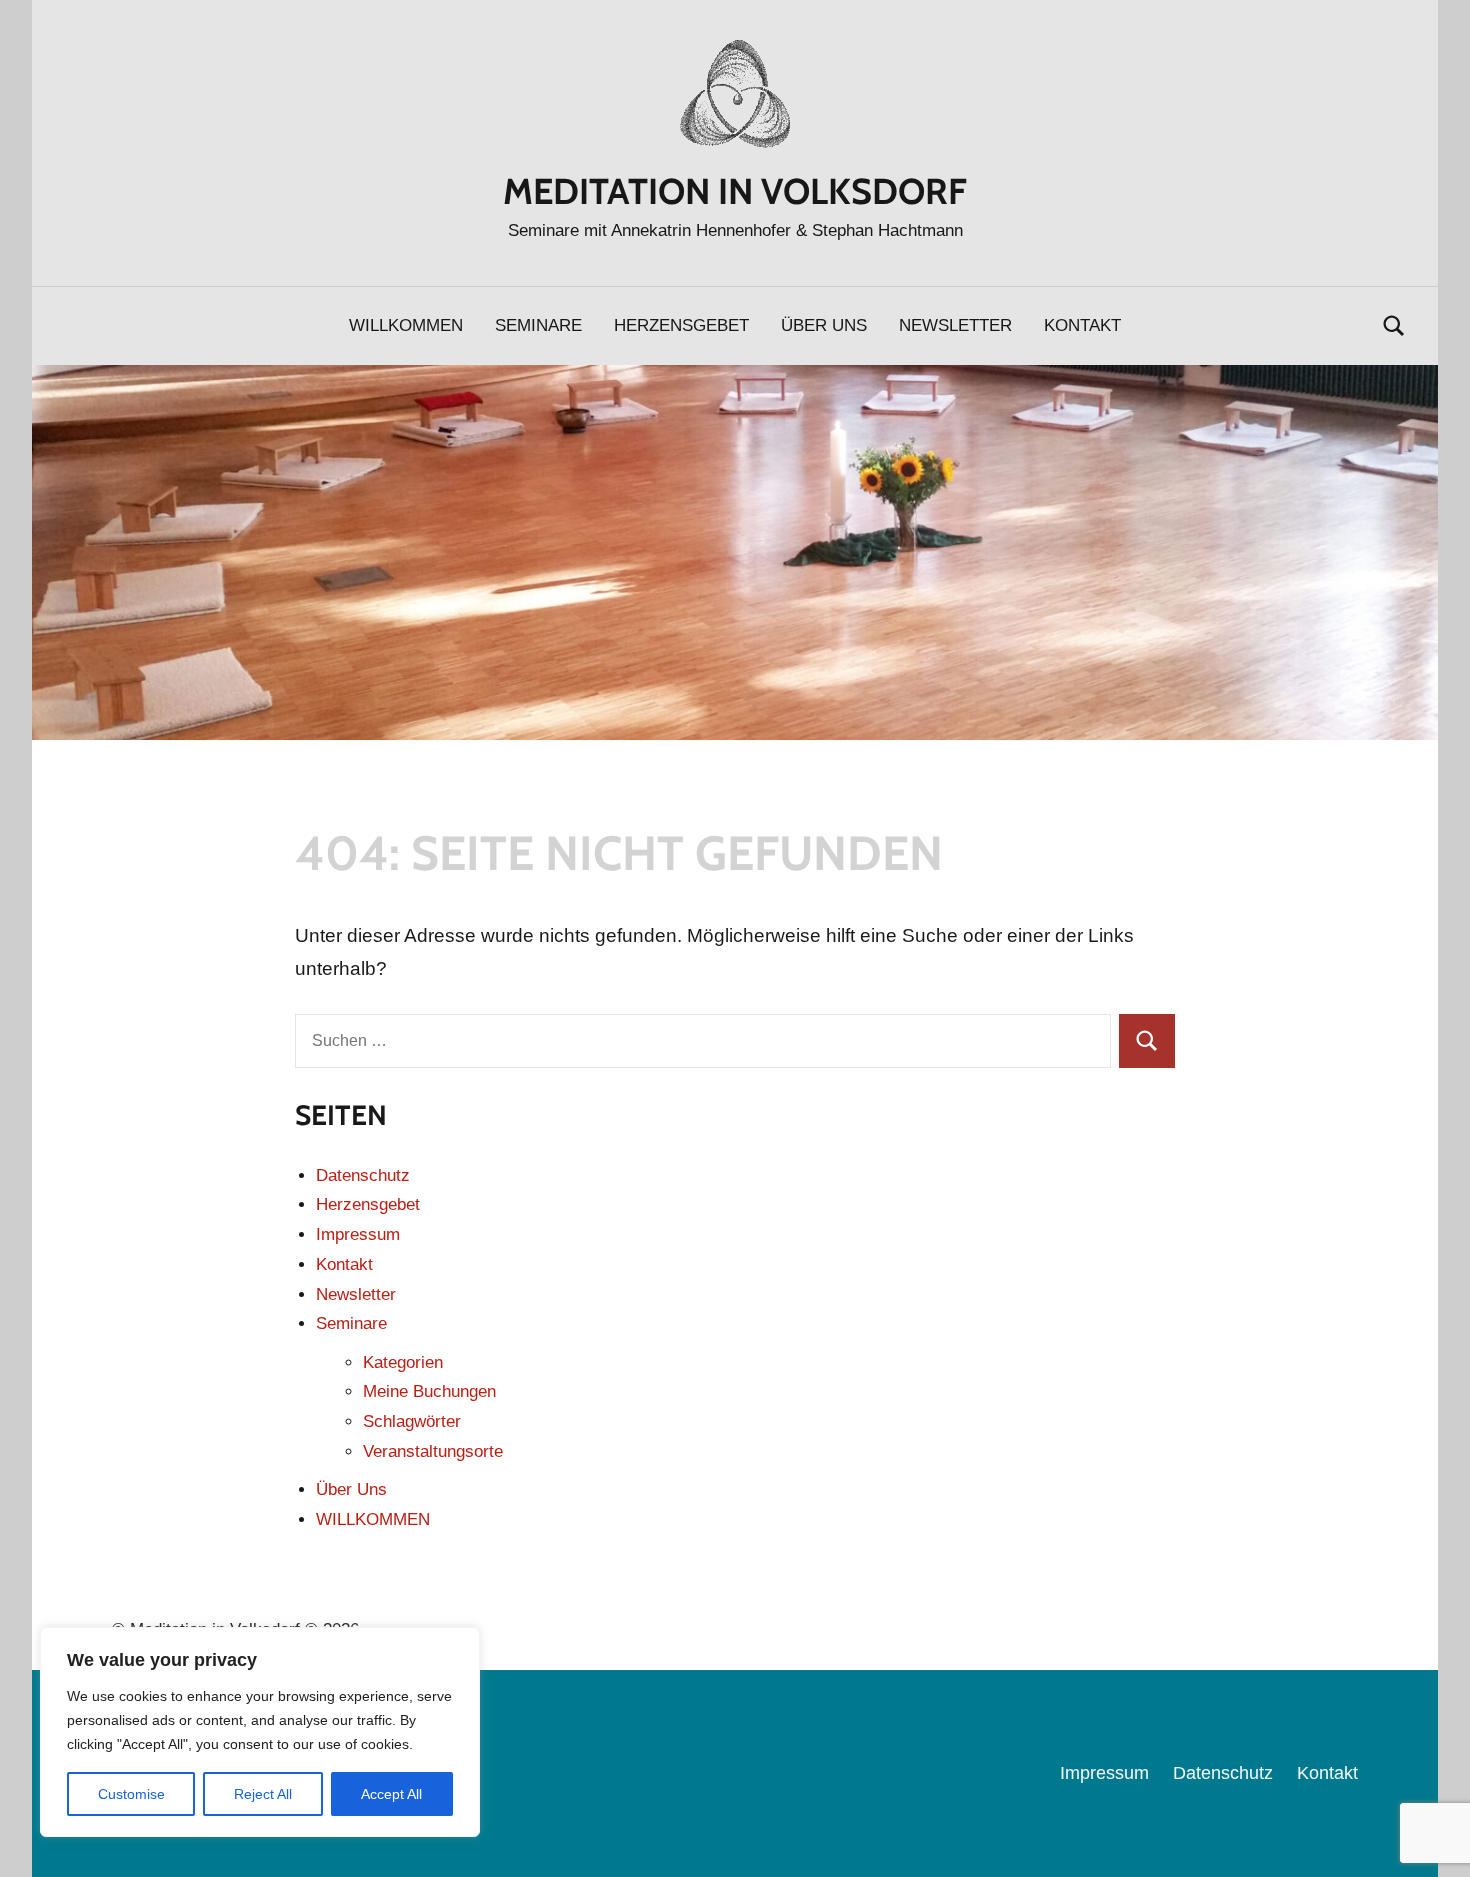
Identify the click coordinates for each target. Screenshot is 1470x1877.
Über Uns (824, 325)
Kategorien (403, 1362)
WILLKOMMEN (406, 325)
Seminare (538, 325)
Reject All (263, 1794)
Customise (131, 1794)
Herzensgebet (681, 325)
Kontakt (1082, 325)
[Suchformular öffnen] (1394, 325)
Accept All (391, 1794)
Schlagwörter (412, 1421)
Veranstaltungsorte (433, 1451)
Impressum (358, 1234)
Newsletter (955, 325)
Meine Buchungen (429, 1391)
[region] (260, 1732)
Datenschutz (363, 1175)
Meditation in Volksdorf (735, 191)
